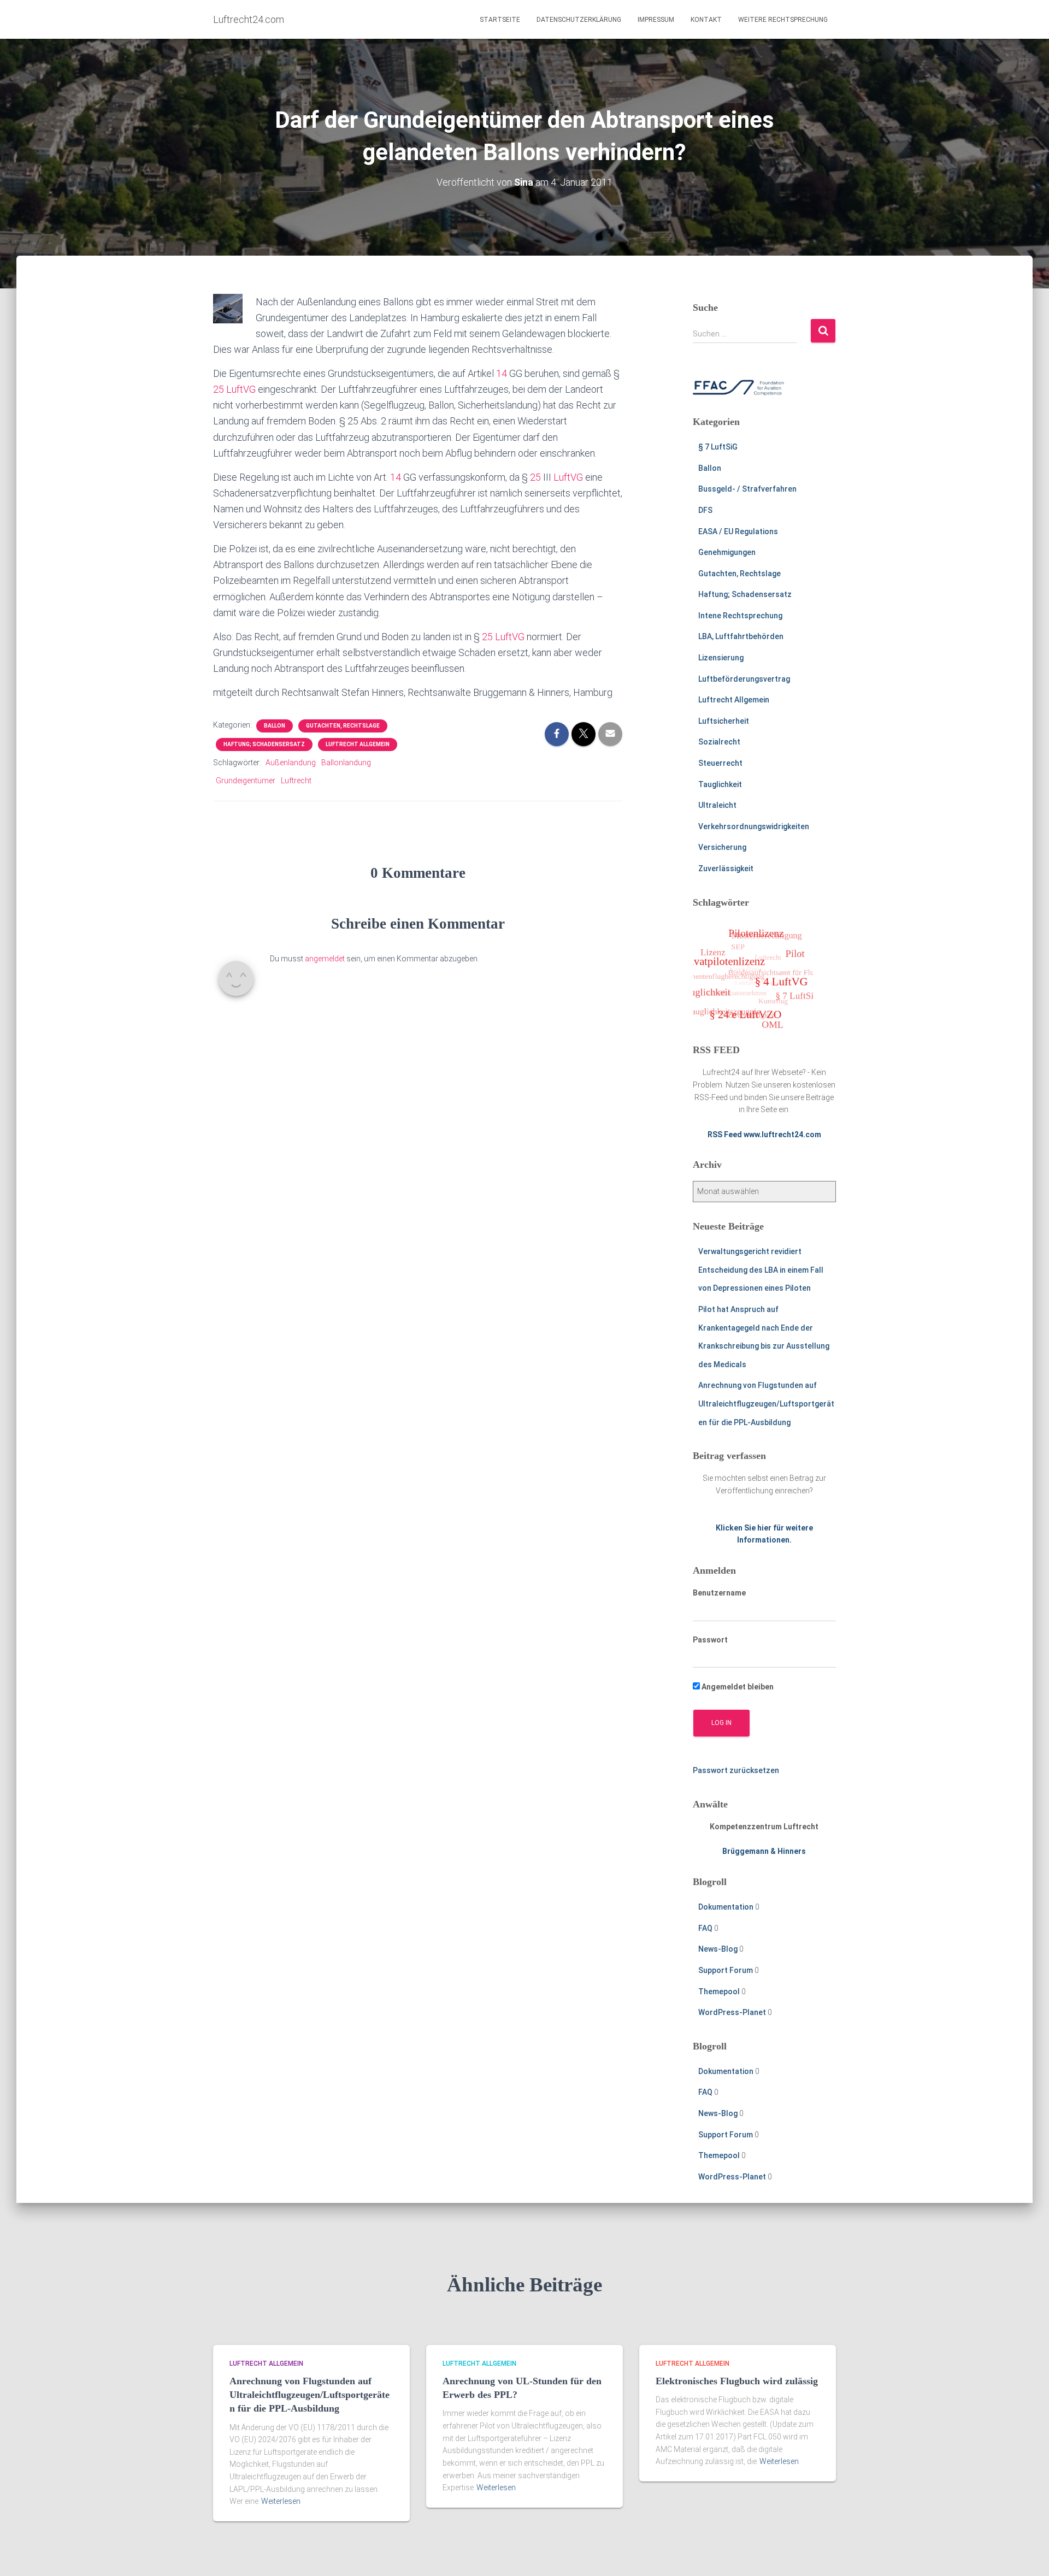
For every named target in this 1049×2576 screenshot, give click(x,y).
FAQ (705, 1928)
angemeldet (325, 959)
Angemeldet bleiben (737, 1687)
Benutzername (719, 1593)
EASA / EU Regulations (738, 531)
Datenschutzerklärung (579, 20)
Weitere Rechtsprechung (783, 20)
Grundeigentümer (246, 781)
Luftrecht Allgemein (358, 744)
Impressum (656, 20)
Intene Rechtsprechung (740, 616)
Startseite (500, 20)
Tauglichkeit (720, 784)
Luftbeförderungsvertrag (744, 679)
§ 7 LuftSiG (718, 447)
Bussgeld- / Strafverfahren (747, 489)
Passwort (710, 1640)
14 (502, 373)
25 (219, 389)
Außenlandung (291, 763)
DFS (705, 510)
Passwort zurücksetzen (736, 1770)
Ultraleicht (717, 805)
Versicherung (722, 847)
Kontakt (706, 20)
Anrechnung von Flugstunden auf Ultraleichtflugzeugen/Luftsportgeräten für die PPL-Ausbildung (766, 1404)
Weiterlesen (281, 2501)
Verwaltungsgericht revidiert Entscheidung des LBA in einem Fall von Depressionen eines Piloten (761, 1270)
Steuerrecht (720, 763)
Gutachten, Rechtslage (343, 726)
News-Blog (718, 1949)
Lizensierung (721, 658)
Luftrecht (296, 781)
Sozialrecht (719, 742)
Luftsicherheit (724, 721)
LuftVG (241, 389)
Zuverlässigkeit (726, 868)
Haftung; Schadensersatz (264, 744)
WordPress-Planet (732, 2012)
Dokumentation (726, 1907)
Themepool (719, 1992)
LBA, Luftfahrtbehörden (741, 636)
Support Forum (726, 1970)
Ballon (275, 726)
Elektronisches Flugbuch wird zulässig (737, 2381)
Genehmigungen (727, 552)
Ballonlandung (346, 763)
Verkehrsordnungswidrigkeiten (754, 826)
